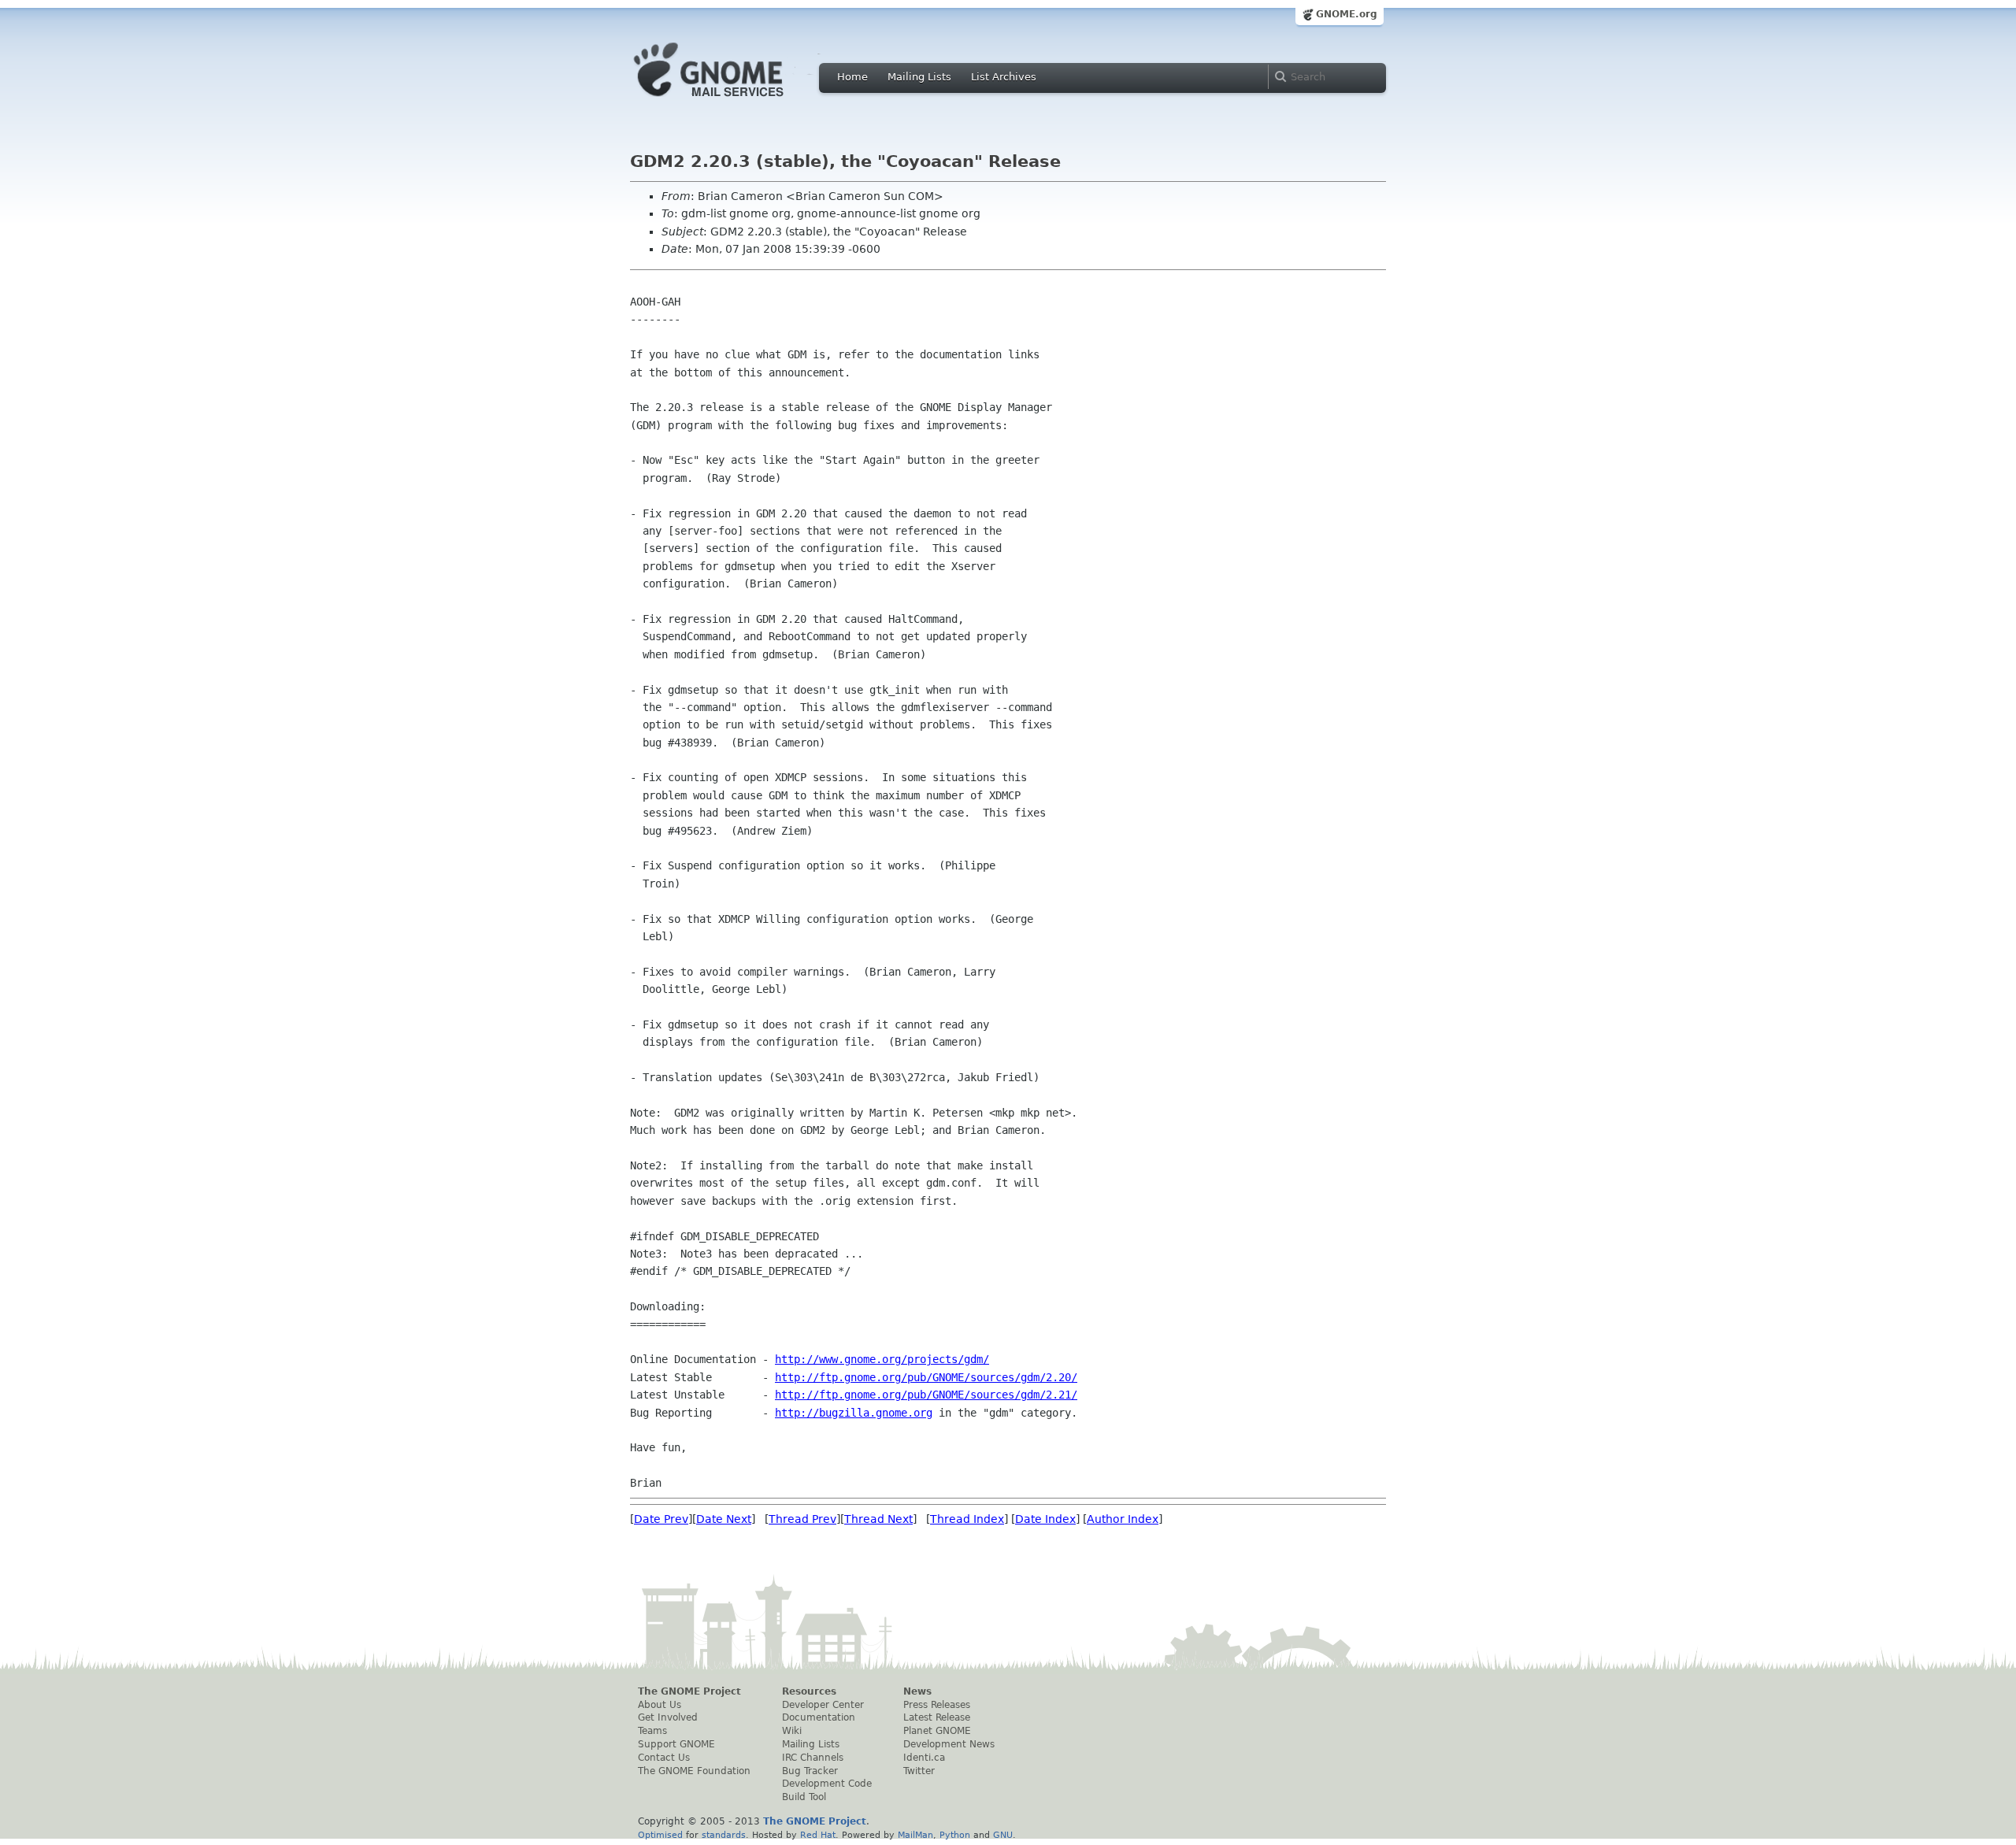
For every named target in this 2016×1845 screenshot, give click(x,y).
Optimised (660, 1835)
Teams (652, 1731)
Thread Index (967, 1519)
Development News (949, 1744)
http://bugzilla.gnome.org (854, 1413)
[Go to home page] (732, 101)
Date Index (1045, 1519)
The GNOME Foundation (694, 1771)
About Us (660, 1705)
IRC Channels (813, 1758)
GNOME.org (1347, 14)
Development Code (827, 1784)
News (917, 1691)
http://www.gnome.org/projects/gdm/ (882, 1359)
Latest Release (937, 1717)
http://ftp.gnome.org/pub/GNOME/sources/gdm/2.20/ (926, 1377)
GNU (1003, 1835)
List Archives (1004, 77)
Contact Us (664, 1758)
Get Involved (668, 1717)
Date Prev (661, 1519)
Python (955, 1835)
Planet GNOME (937, 1731)
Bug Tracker (810, 1771)
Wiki (792, 1731)
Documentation (819, 1717)
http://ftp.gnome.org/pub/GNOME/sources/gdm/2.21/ (926, 1395)
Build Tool (804, 1797)
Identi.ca (924, 1758)
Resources (809, 1691)
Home (852, 77)
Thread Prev (802, 1519)
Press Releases (937, 1705)
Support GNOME (676, 1744)
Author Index (1123, 1519)
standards (724, 1835)
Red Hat (818, 1835)
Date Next (724, 1519)
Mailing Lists (919, 77)
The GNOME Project (689, 1691)
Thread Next (878, 1519)
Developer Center (823, 1705)
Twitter (919, 1771)
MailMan (915, 1835)
